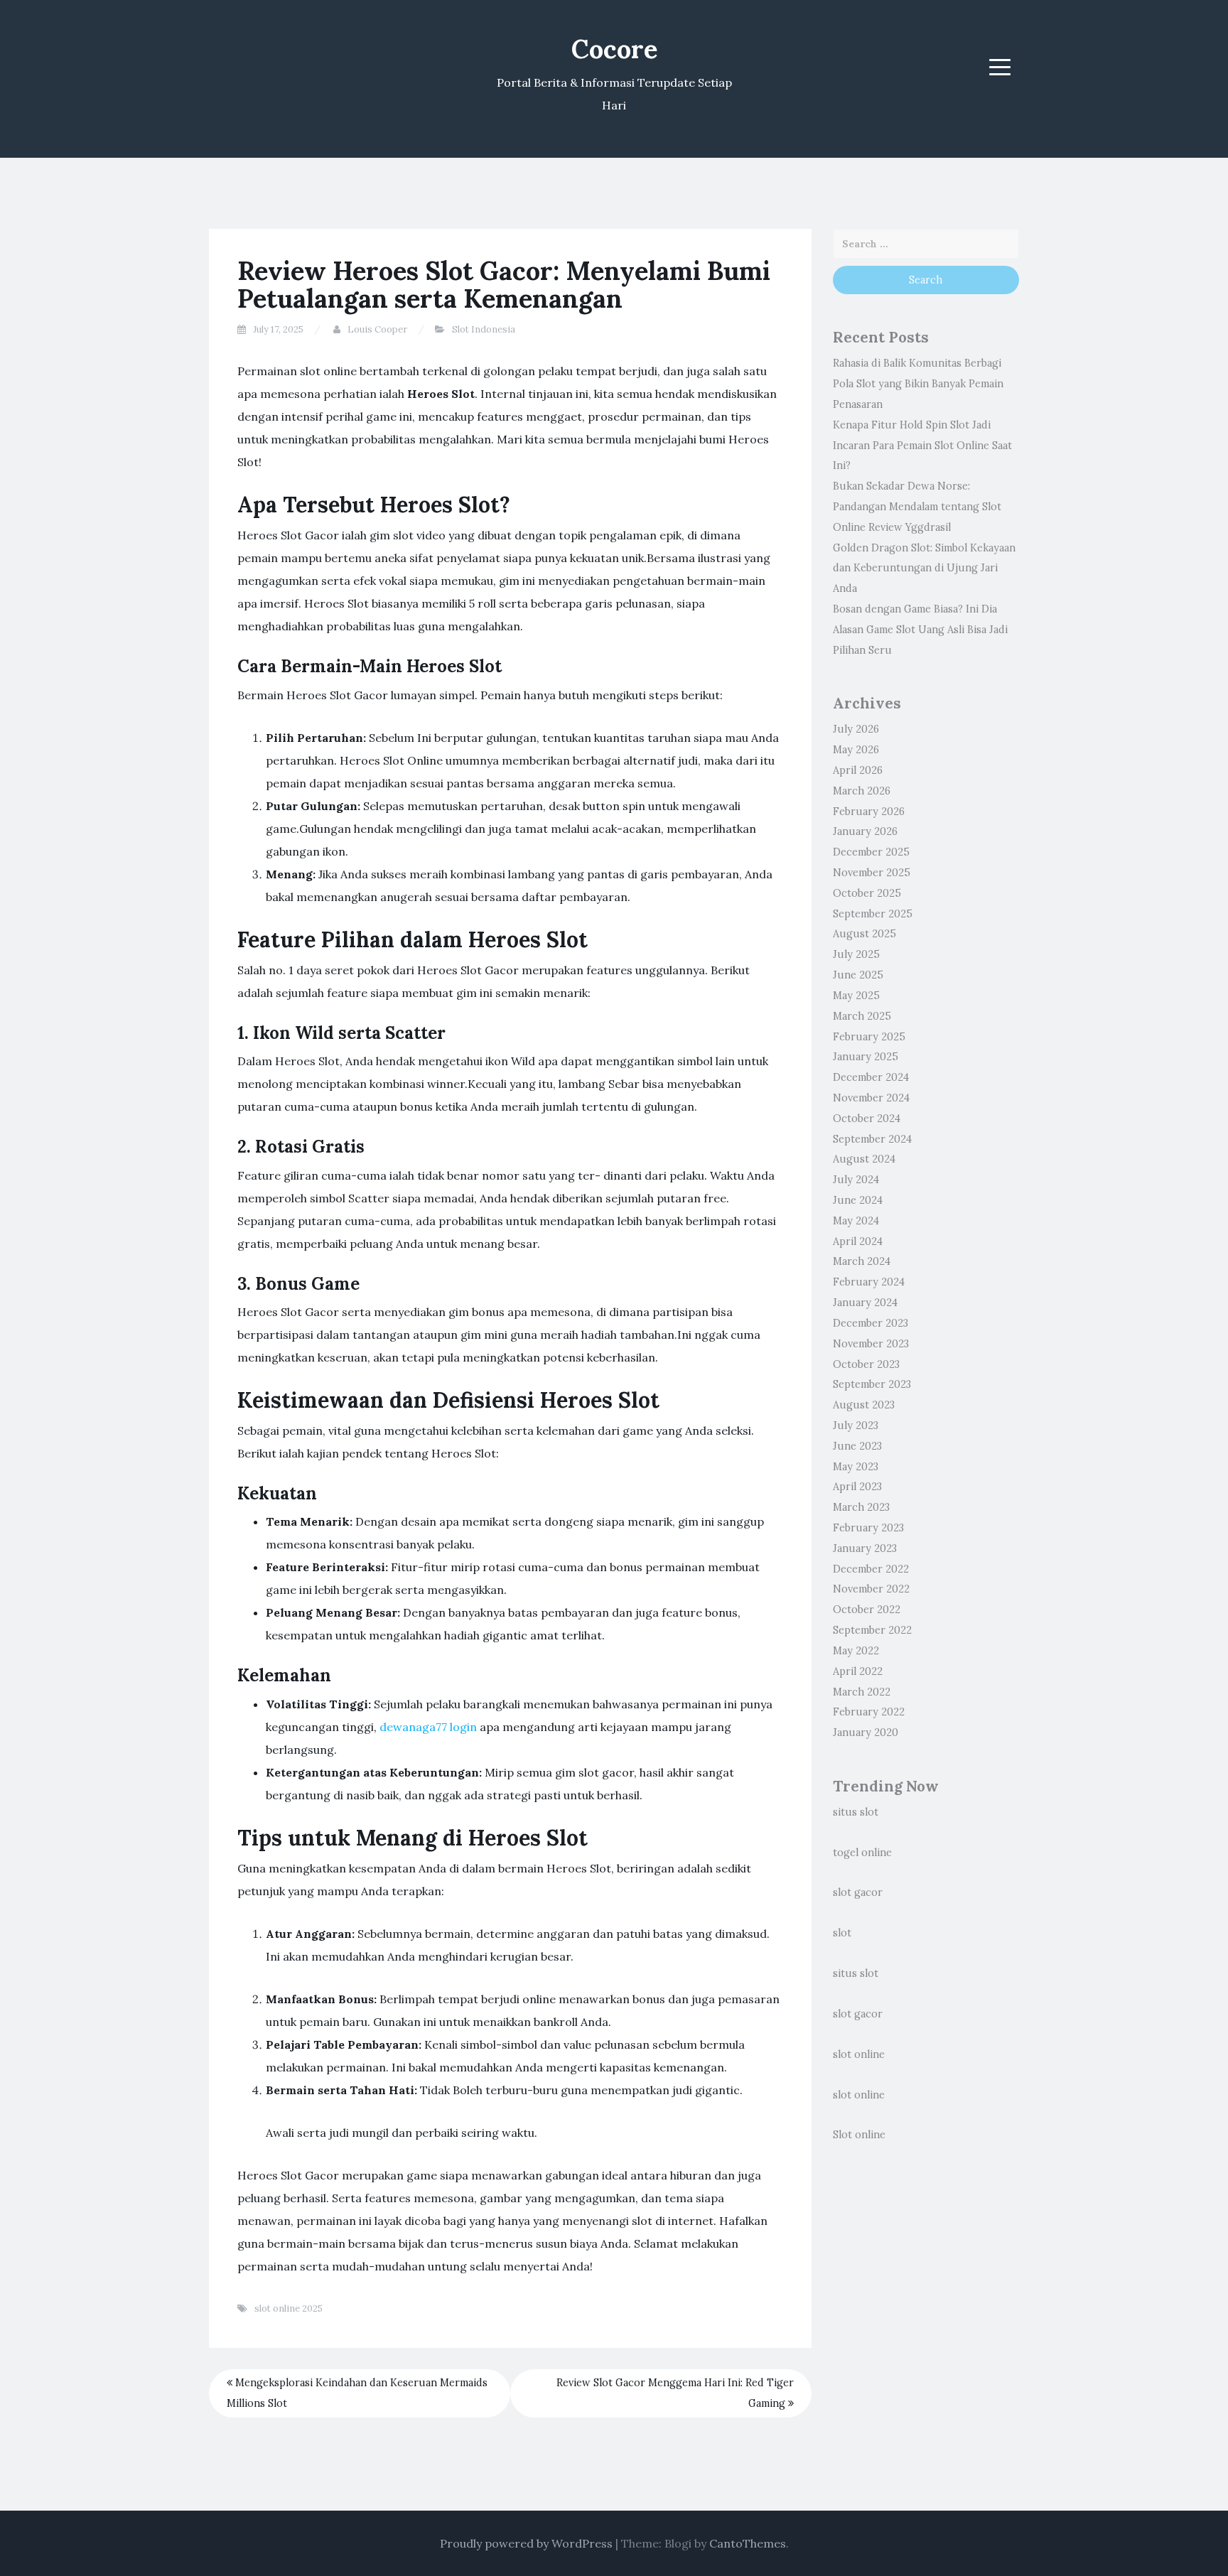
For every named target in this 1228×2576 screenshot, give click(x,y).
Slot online (859, 2135)
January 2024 (865, 1303)
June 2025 (858, 975)
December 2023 (871, 1323)
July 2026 (856, 729)
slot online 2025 (289, 2308)
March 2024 (862, 1261)
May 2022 (856, 1651)
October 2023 (866, 1364)
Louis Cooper (377, 329)
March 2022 (862, 1692)
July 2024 (856, 1180)
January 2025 (866, 1057)
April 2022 (858, 1671)
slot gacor (858, 1892)
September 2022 (872, 1630)
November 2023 (871, 1344)
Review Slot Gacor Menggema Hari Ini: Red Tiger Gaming (675, 2393)
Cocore (614, 49)
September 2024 (872, 1139)
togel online (862, 1853)
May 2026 (856, 750)
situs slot (856, 1812)
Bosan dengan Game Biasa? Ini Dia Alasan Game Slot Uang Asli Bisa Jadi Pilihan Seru (920, 630)
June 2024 (858, 1200)
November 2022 (871, 1589)
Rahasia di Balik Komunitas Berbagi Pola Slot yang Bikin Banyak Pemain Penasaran (918, 384)
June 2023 (857, 1446)
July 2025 (856, 954)
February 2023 (868, 1528)
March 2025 (862, 1016)
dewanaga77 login (428, 1727)
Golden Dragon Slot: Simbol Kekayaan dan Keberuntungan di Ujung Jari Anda (924, 568)
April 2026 (858, 770)
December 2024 (871, 1077)
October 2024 (867, 1119)
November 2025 (872, 873)
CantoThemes (748, 2543)
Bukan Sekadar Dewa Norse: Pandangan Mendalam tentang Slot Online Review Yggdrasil (917, 507)
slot (842, 1933)
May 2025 (856, 996)
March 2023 (861, 1507)
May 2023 (856, 1467)
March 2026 (862, 791)
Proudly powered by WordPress (526, 2543)
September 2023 (872, 1384)
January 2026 (865, 831)
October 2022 (867, 1610)
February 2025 (869, 1037)
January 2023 (865, 1548)
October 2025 (867, 893)
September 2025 (873, 914)
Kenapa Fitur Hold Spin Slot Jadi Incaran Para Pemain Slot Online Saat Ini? (922, 446)
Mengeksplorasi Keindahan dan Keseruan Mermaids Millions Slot (357, 2393)
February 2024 (869, 1282)
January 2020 (866, 1732)
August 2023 (864, 1405)
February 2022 (869, 1712)
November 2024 (871, 1098)
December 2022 (871, 1569)
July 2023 (856, 1426)
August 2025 (865, 934)
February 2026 (869, 812)
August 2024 (864, 1159)
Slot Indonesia (484, 329)
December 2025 (871, 852)
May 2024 (856, 1221)
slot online (859, 2054)
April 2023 (857, 1487)
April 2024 (858, 1241)
